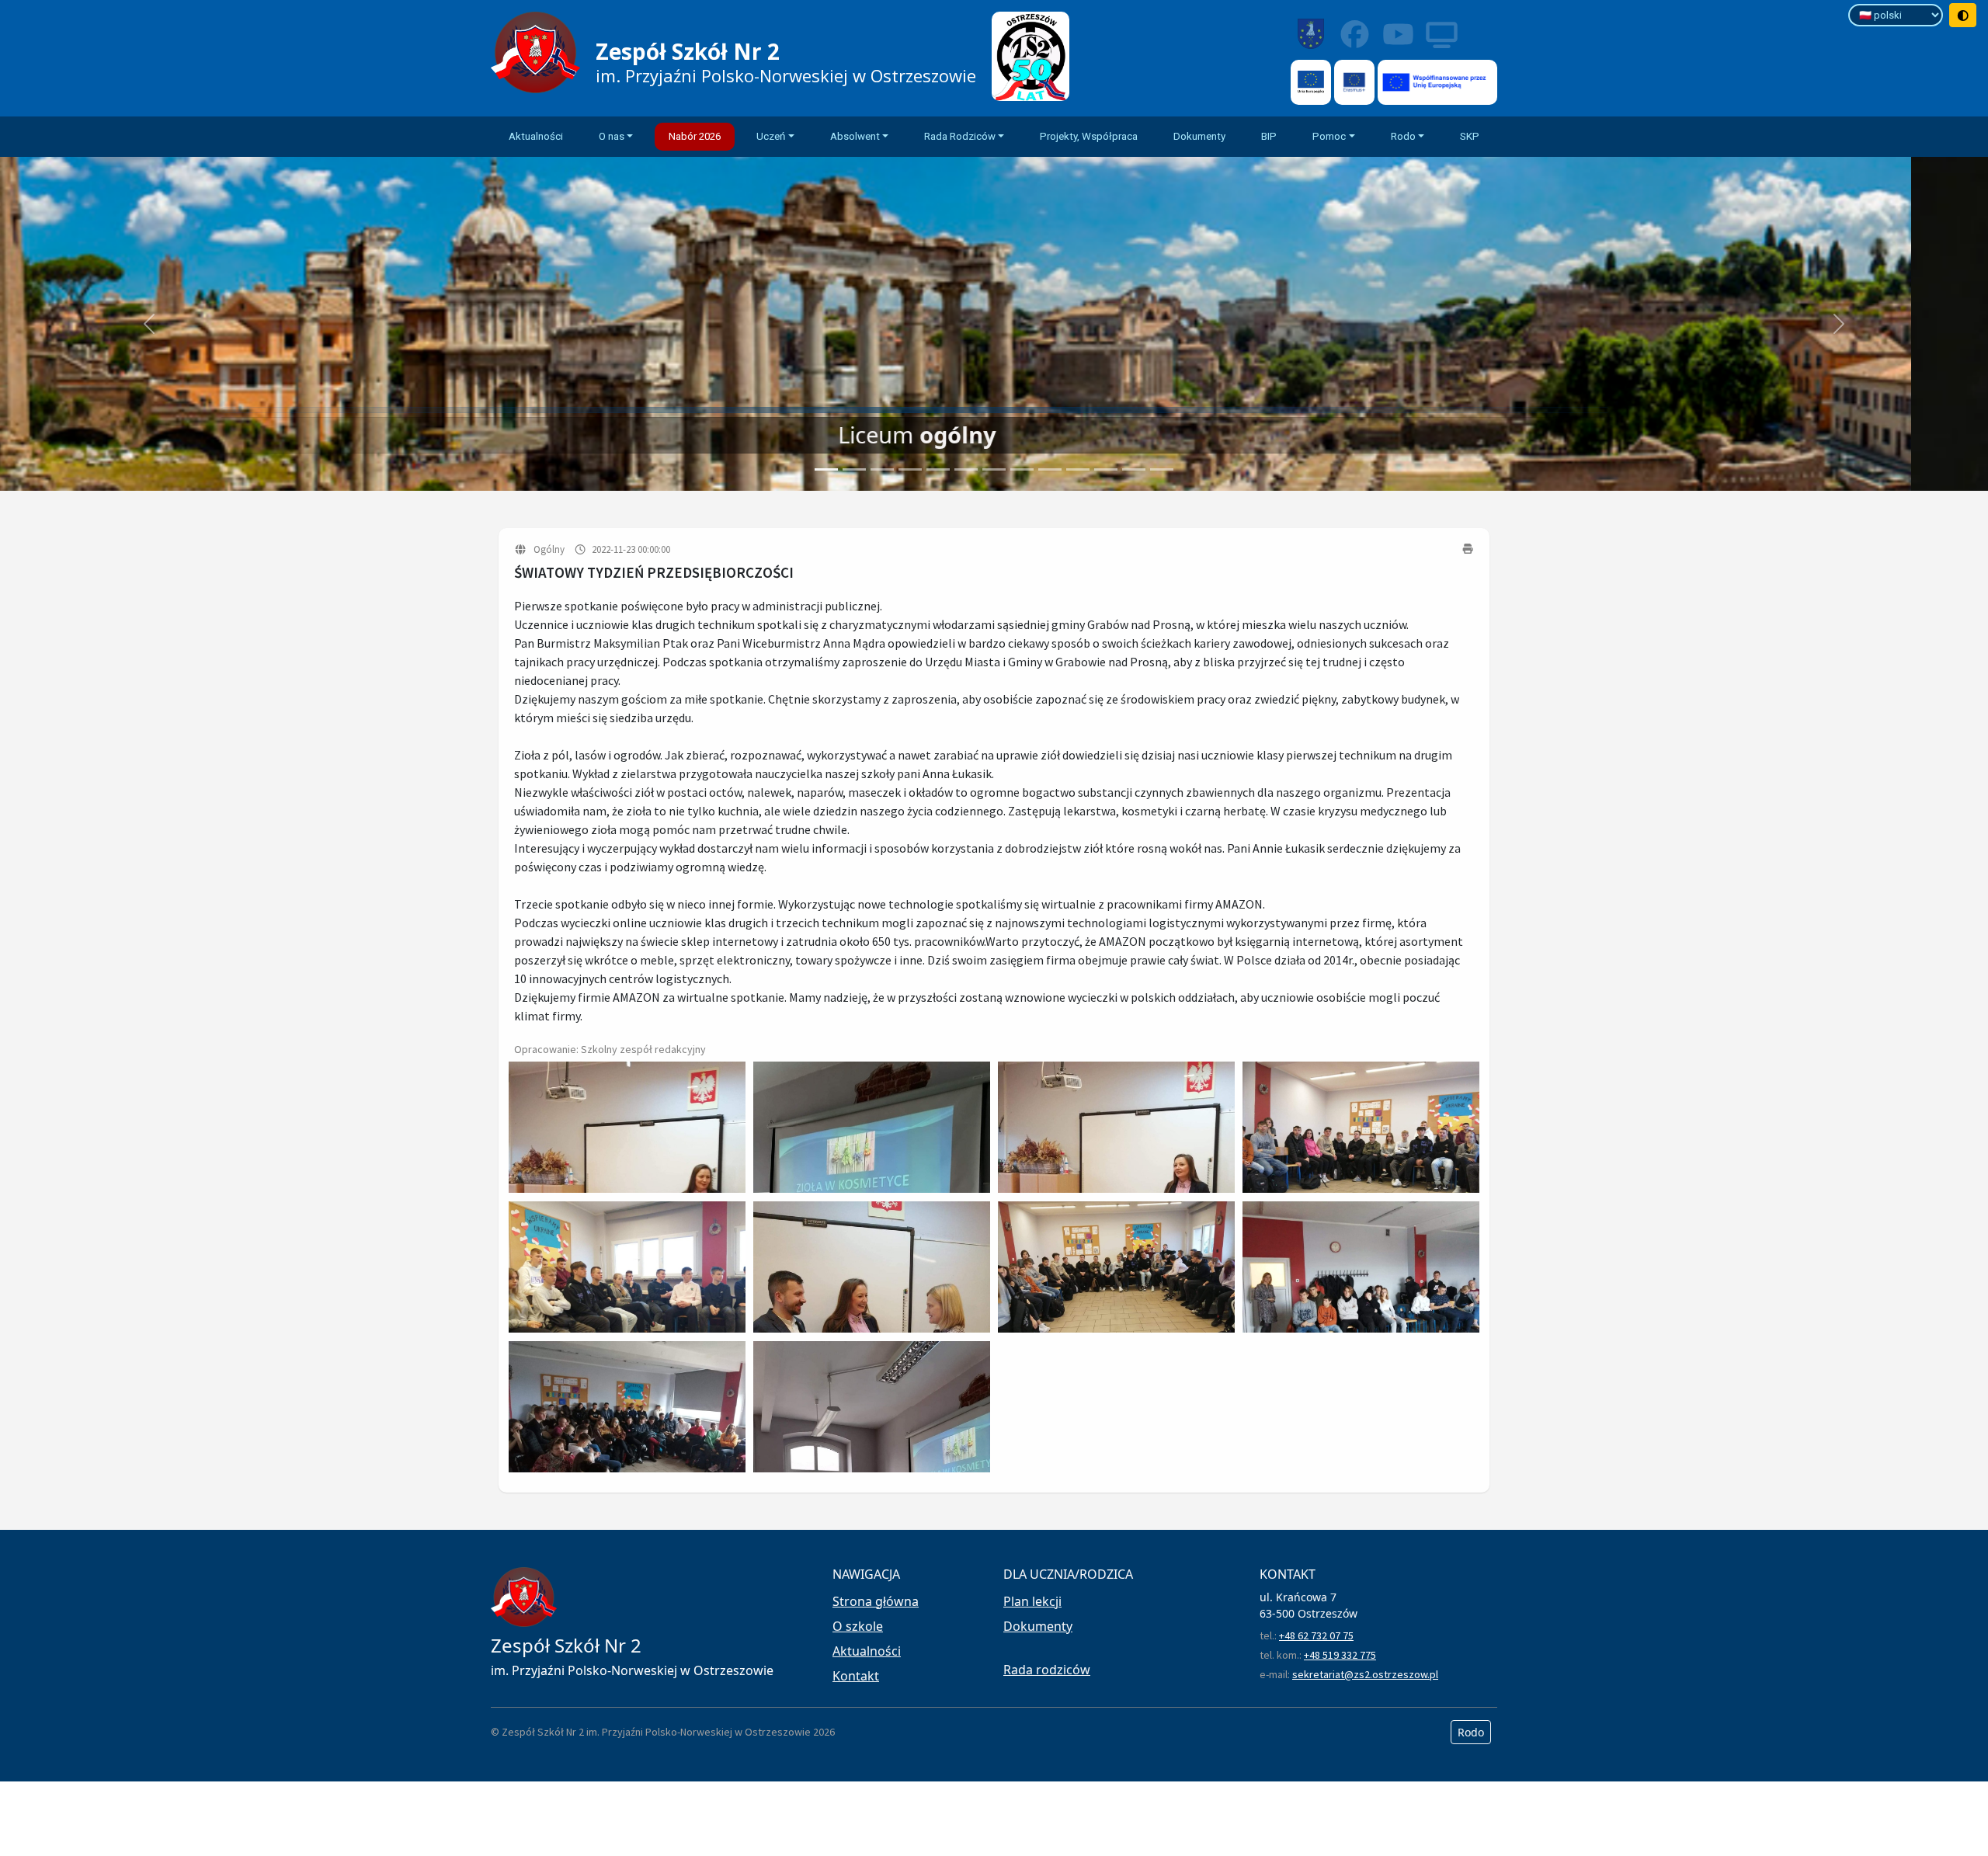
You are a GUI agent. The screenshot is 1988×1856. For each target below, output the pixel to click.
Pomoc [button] (1329, 136)
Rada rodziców (1047, 1670)
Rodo (1471, 1732)
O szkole (858, 1626)
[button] (149, 324)
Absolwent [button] (855, 136)
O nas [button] (612, 136)
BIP (1269, 136)
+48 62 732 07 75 (1316, 1635)
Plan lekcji (1032, 1601)
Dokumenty (1199, 136)
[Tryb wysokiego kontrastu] (1963, 15)
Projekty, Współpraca (1089, 136)
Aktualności (536, 136)
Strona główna (876, 1601)
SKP (1470, 136)
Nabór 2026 (695, 136)
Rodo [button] (1403, 136)
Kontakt (856, 1676)
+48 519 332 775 (1340, 1655)
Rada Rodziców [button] (960, 136)
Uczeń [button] (771, 136)
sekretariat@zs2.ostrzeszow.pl (1365, 1674)
